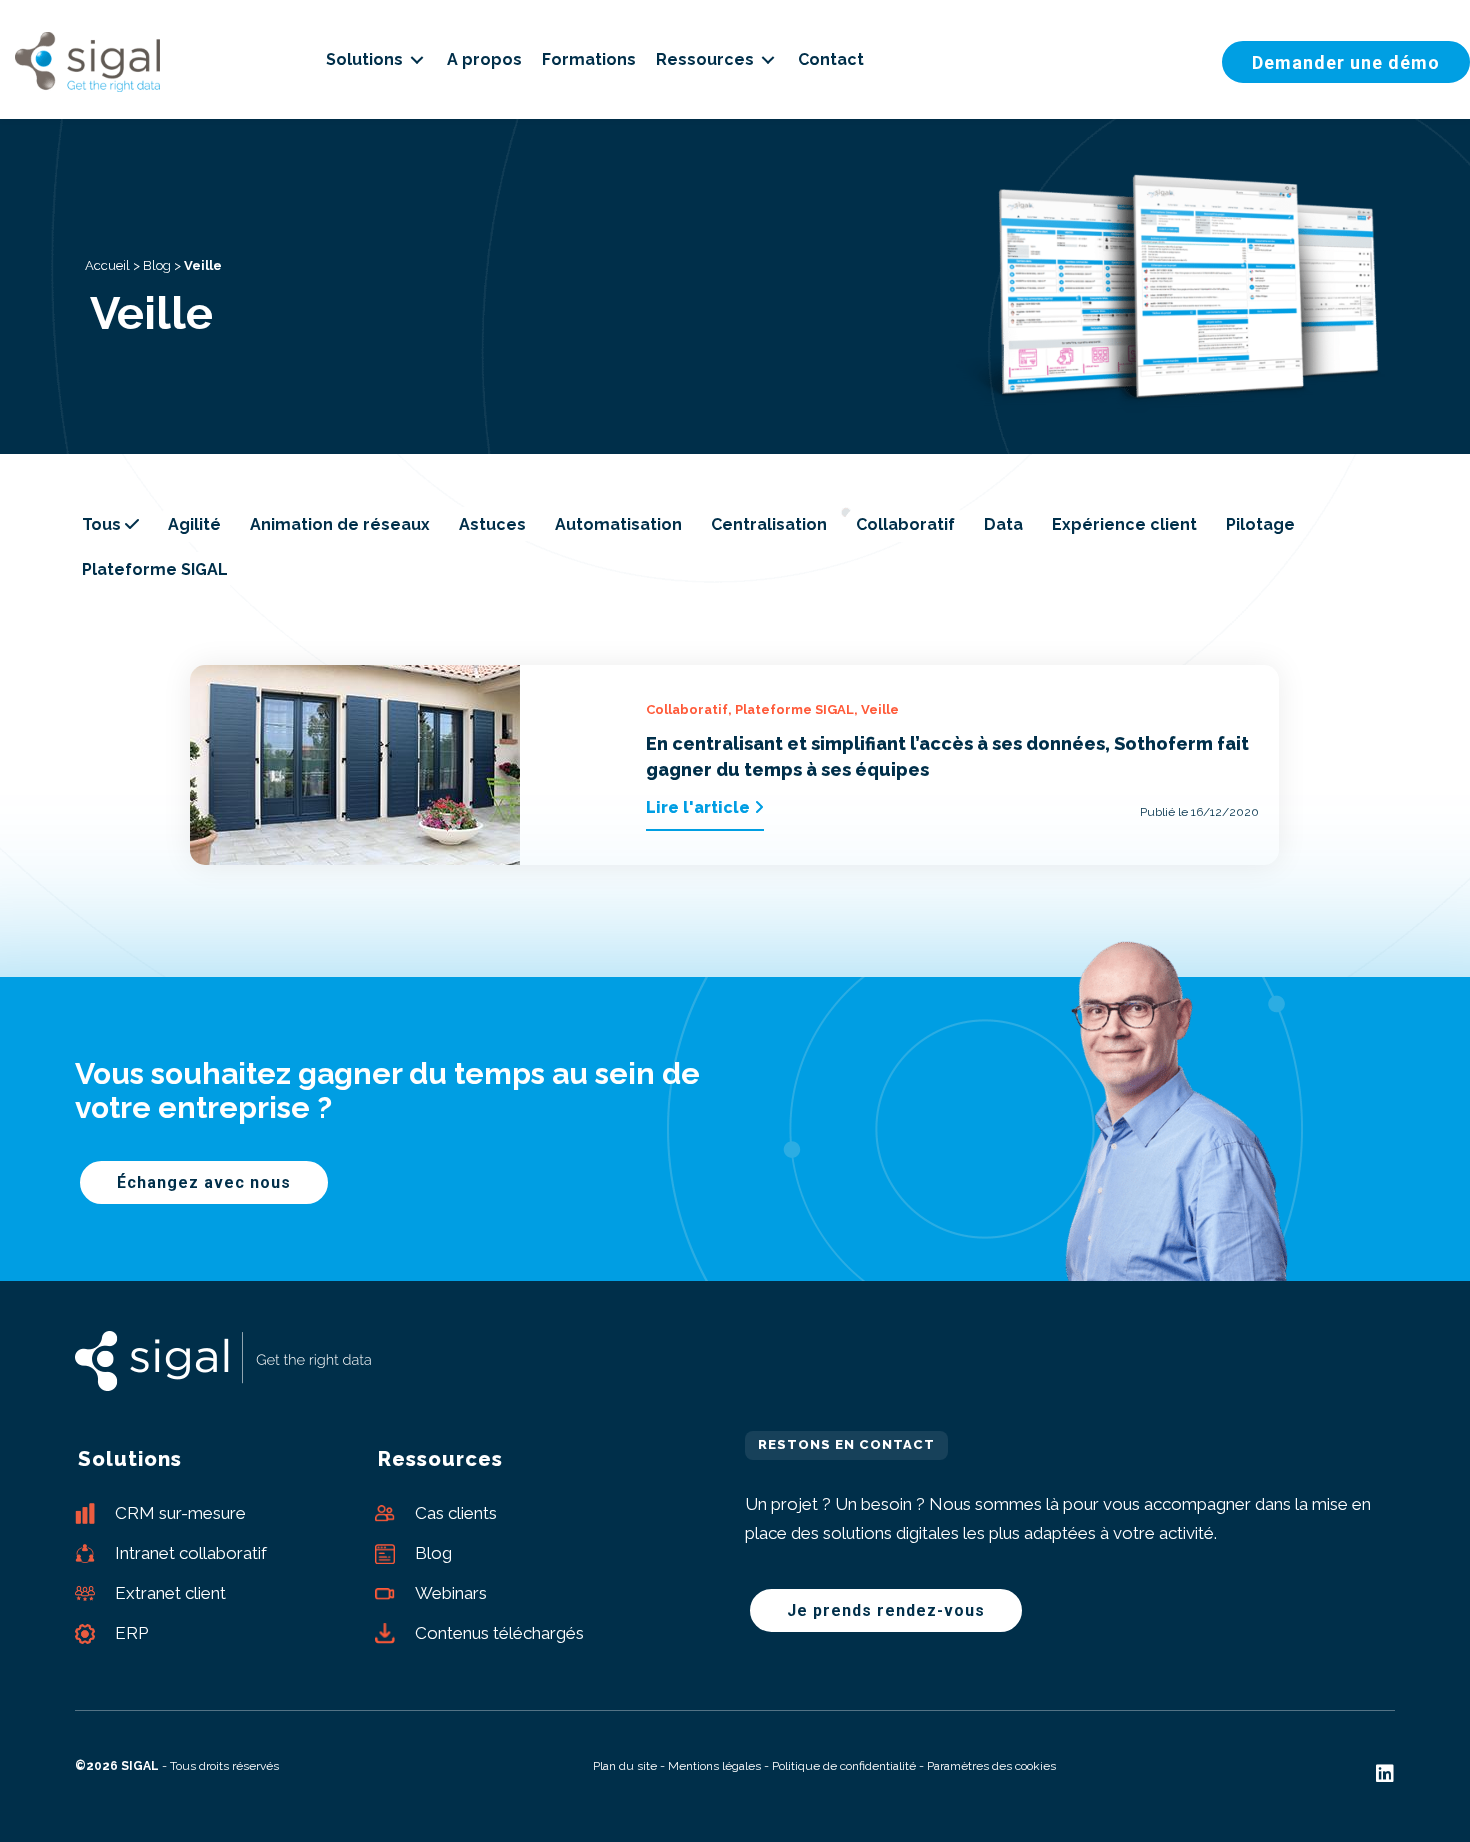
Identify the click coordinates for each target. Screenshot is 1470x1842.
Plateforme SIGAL (794, 709)
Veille (880, 709)
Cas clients (456, 1513)
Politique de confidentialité (844, 1766)
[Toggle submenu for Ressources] (768, 59)
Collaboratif (687, 709)
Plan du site (625, 1766)
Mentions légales (714, 1766)
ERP (131, 1633)
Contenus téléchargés (499, 1633)
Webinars (451, 1593)
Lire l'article (700, 807)
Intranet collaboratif (191, 1553)
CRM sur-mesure (180, 1513)
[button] (1346, 62)
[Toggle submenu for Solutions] (417, 59)
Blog (157, 265)
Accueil (107, 265)
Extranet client (170, 1593)
